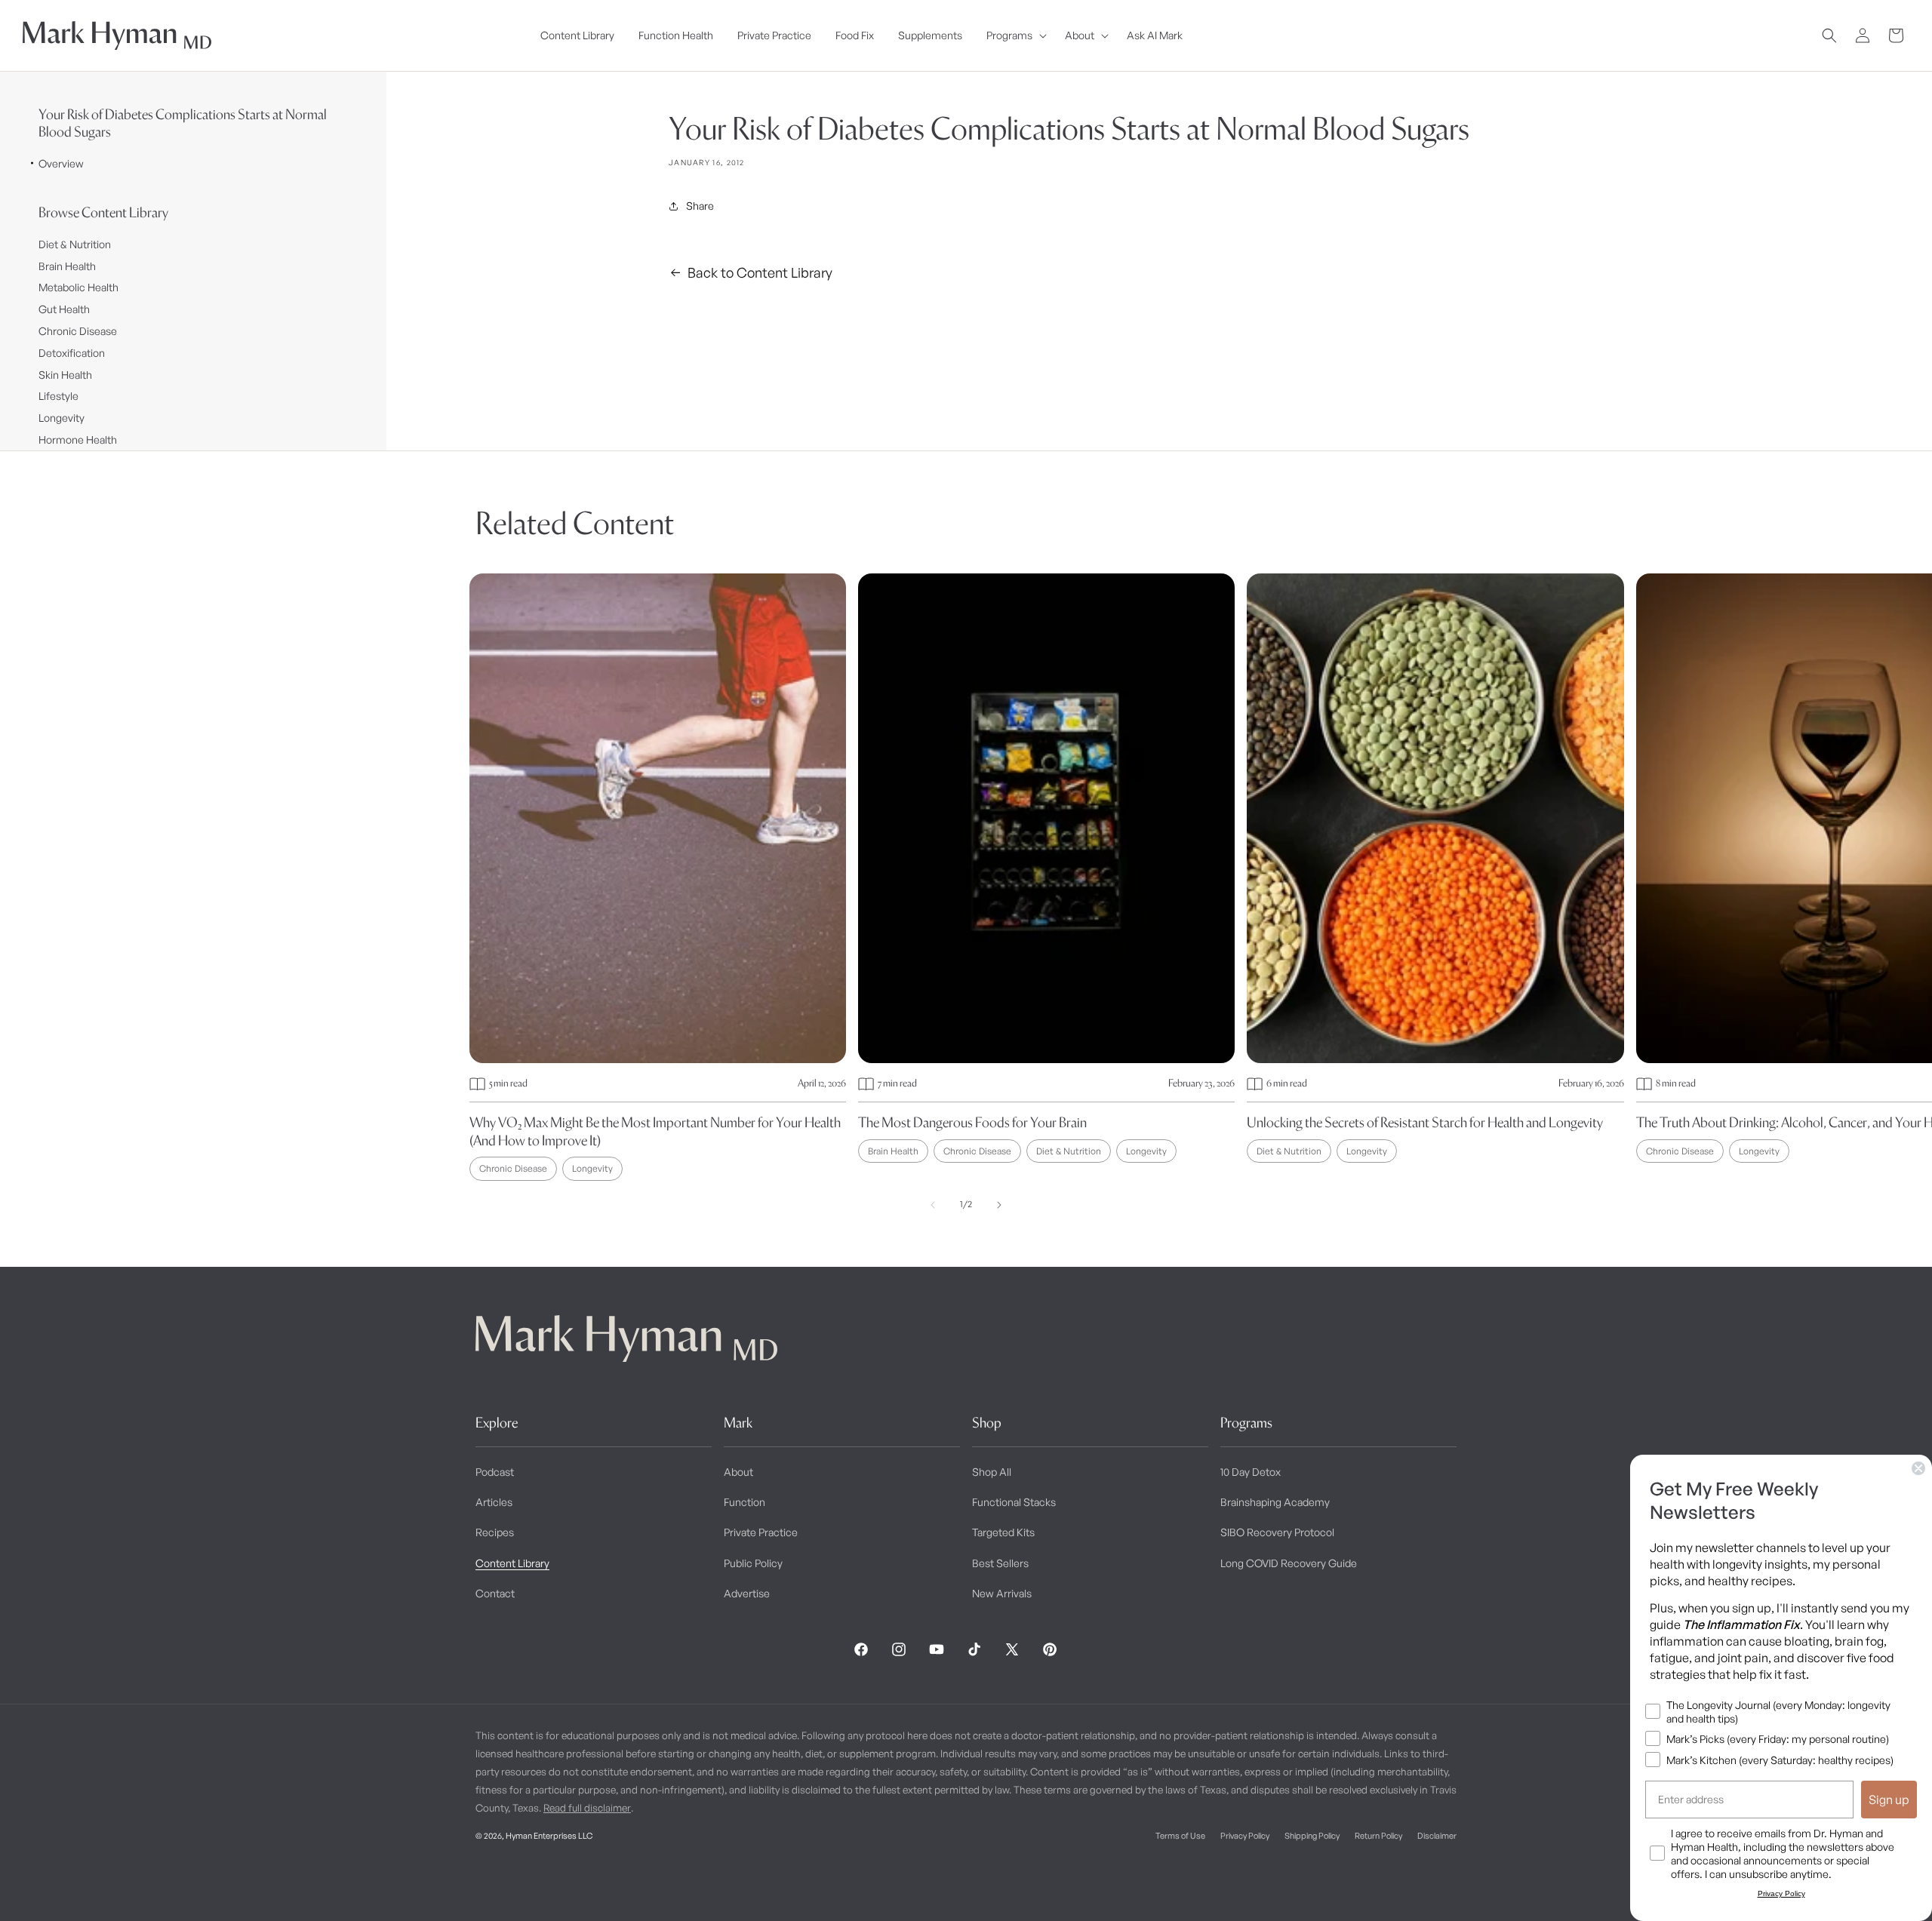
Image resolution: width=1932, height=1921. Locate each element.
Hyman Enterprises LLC (549, 1836)
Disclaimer (1437, 1836)
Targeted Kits (1003, 1532)
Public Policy (753, 1563)
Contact (495, 1593)
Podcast (495, 1472)
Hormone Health (78, 440)
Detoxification (72, 353)
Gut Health (64, 309)
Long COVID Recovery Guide (1289, 1563)
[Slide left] (933, 1205)
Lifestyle (58, 396)
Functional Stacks (1014, 1502)
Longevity (62, 418)
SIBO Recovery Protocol (1277, 1532)
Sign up (1889, 1800)
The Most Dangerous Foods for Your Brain (972, 1122)
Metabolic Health (78, 287)
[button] (1014, 35)
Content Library (512, 1563)
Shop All (992, 1472)
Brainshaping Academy (1275, 1502)
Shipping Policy (1312, 1836)
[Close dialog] (1918, 1468)
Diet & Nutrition (75, 244)
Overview (61, 163)
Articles (494, 1502)
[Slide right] (999, 1205)
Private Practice (761, 1532)
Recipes (495, 1532)
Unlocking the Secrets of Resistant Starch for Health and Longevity (1425, 1122)
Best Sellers (1000, 1563)
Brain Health (67, 266)
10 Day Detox (1251, 1472)
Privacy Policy (1245, 1836)
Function (744, 1502)
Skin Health (65, 375)
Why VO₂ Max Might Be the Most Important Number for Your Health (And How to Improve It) (655, 1131)
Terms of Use (1180, 1836)
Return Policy (1378, 1836)
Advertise (747, 1593)
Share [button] (700, 206)
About (738, 1472)
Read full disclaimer (587, 1808)
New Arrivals (1002, 1593)
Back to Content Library (760, 272)
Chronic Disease (78, 331)
